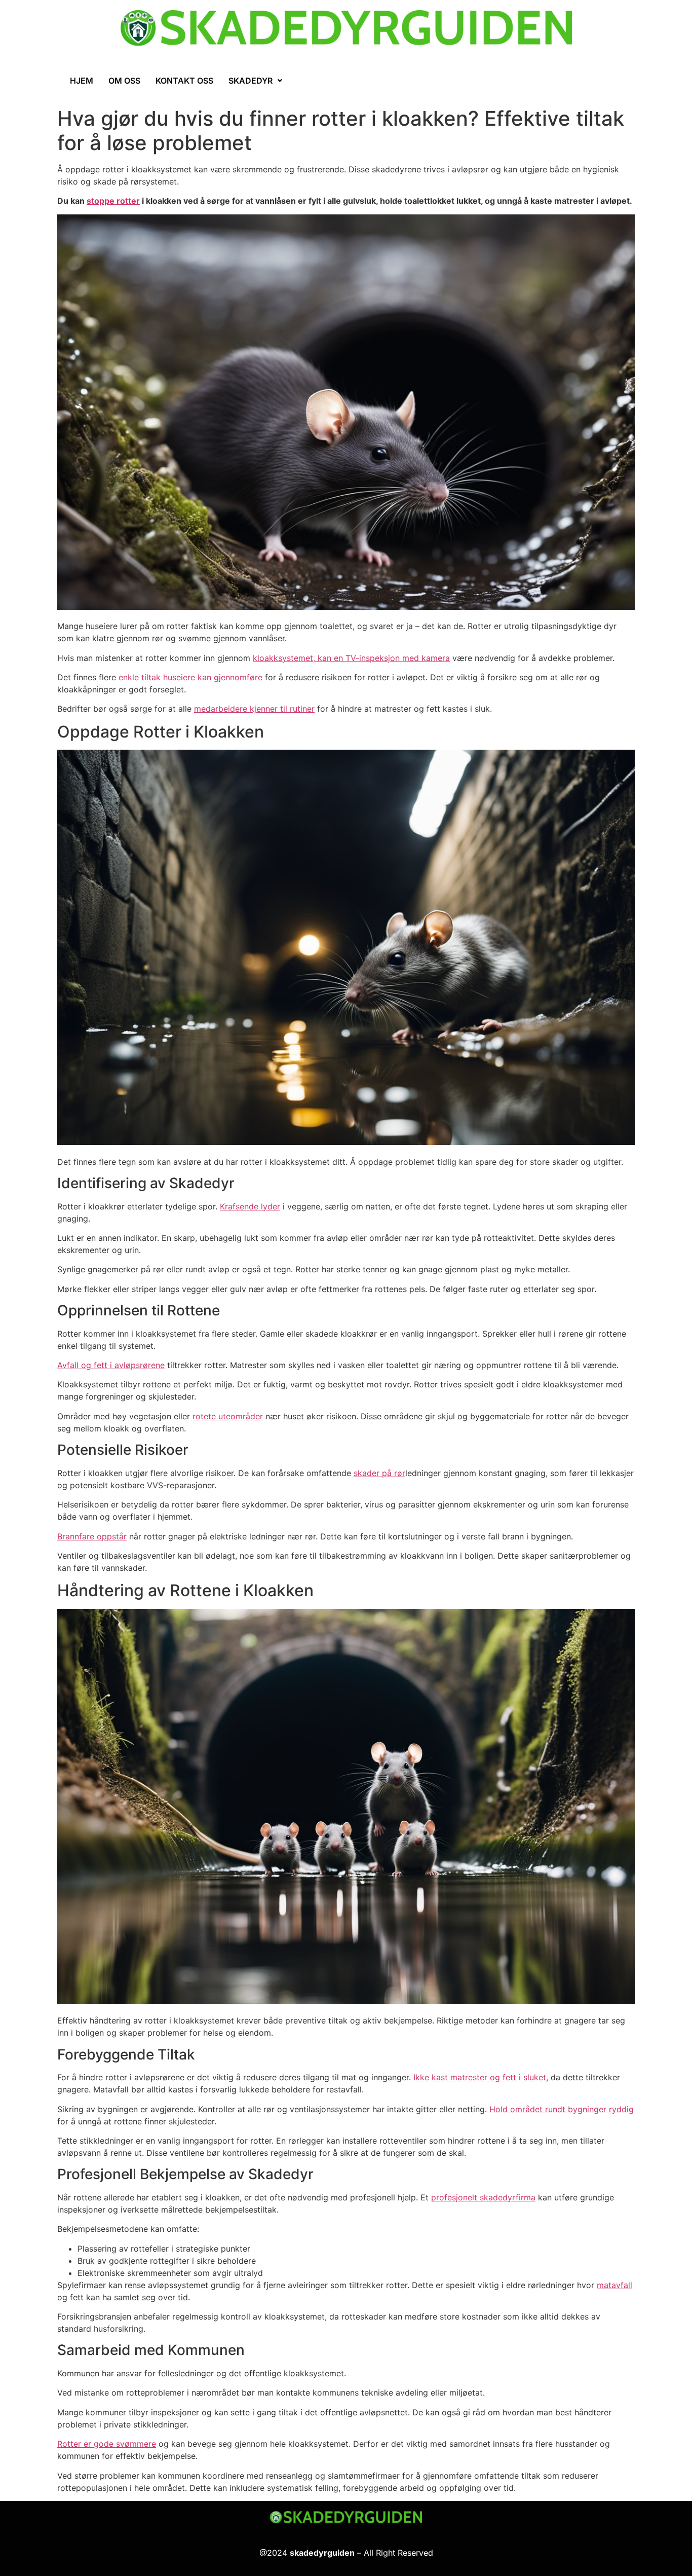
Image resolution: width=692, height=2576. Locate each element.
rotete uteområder (228, 1416)
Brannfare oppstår (92, 1536)
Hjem (82, 81)
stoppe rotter (113, 201)
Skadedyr (251, 81)
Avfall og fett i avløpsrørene (111, 1365)
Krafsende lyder (250, 1206)
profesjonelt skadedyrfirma (483, 2197)
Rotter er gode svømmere (107, 2444)
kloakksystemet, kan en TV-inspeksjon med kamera (351, 658)
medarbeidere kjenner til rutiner (254, 709)
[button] (255, 81)
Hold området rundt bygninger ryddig (562, 2109)
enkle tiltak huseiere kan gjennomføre (190, 677)
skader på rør (379, 1473)
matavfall (614, 2285)
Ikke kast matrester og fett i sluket (480, 2077)
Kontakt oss (184, 81)
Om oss (124, 81)
